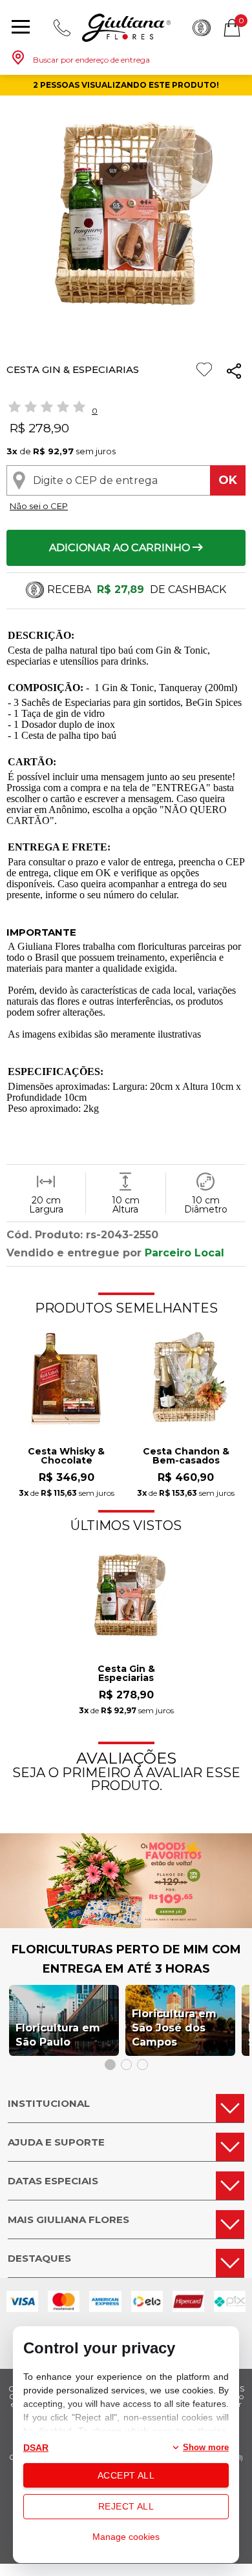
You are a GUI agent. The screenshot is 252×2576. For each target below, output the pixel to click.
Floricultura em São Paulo (58, 2035)
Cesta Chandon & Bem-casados (186, 1456)
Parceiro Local (184, 1253)
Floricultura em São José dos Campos (174, 2028)
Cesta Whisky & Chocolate (66, 1456)
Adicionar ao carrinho (121, 548)
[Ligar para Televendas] (62, 28)
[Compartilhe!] (234, 373)
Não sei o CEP (39, 506)
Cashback (202, 28)
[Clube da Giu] (126, 1925)
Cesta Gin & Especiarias (126, 1674)
